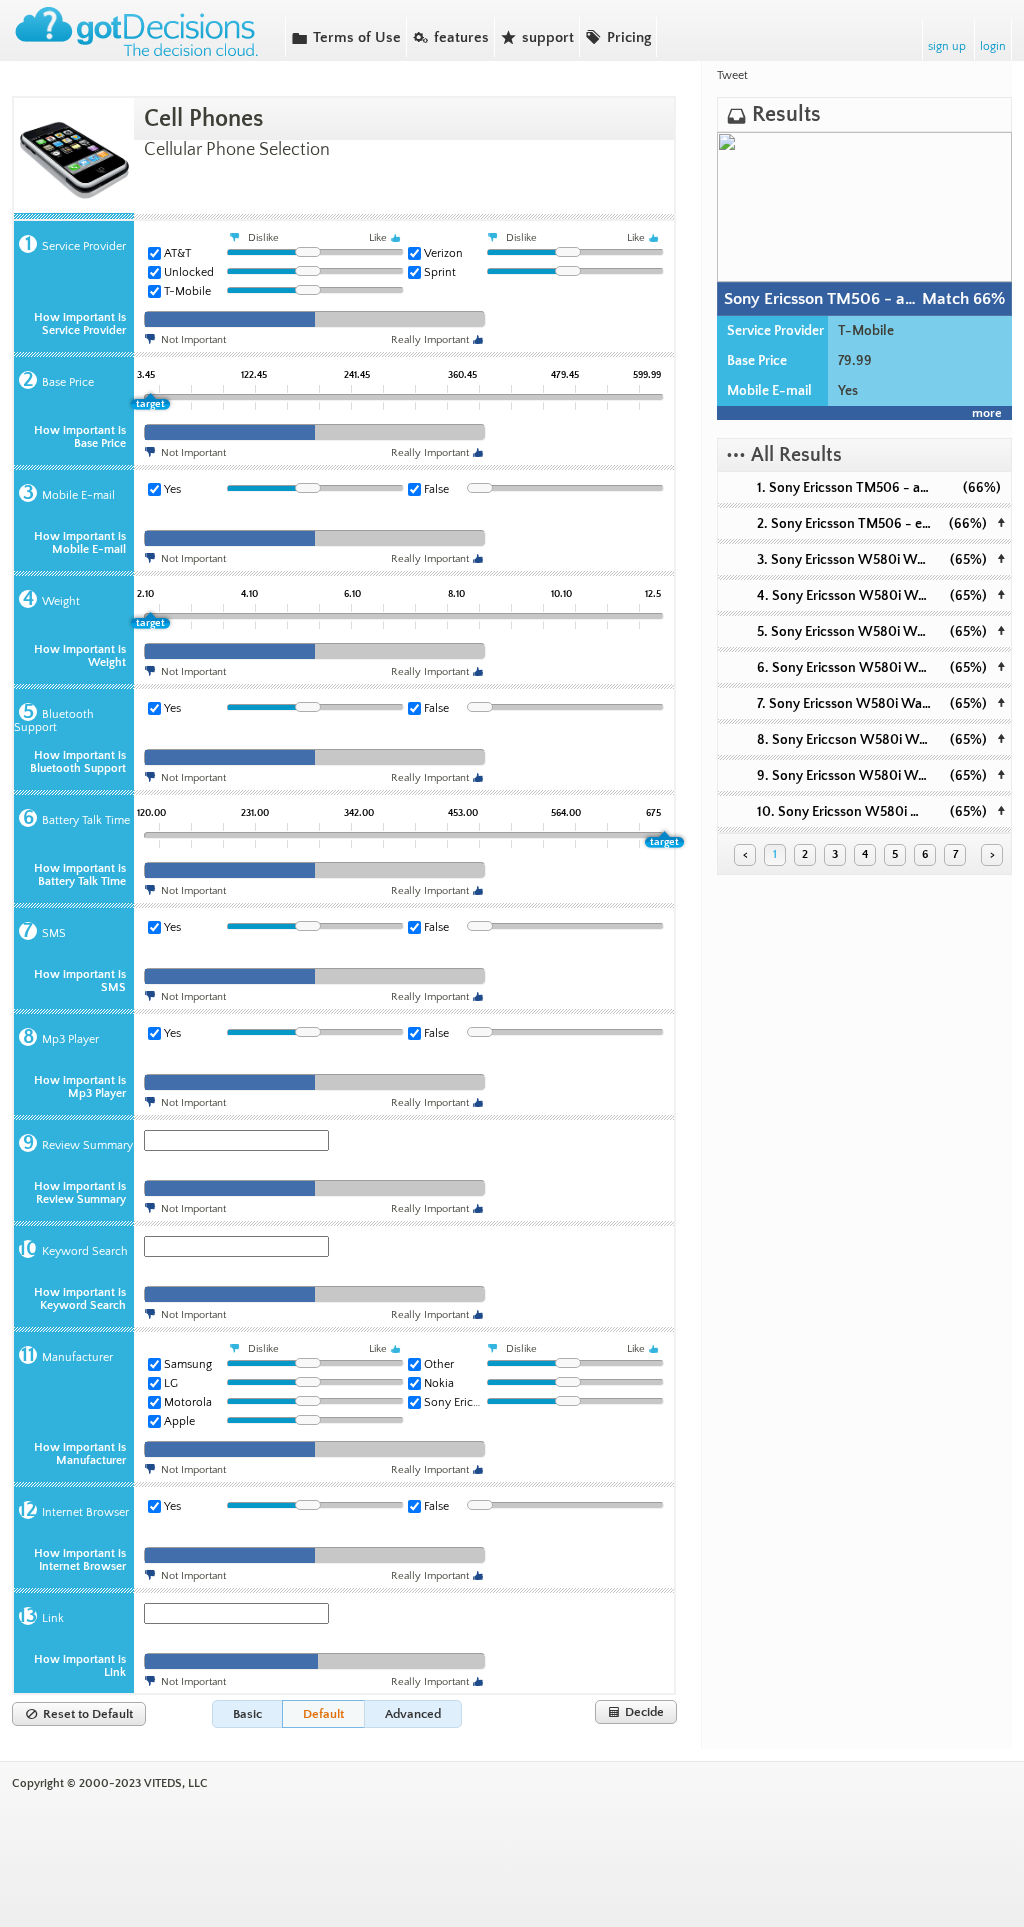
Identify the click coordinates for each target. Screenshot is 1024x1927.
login (993, 46)
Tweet (732, 75)
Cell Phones (203, 119)
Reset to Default (79, 1714)
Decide (636, 1712)
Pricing (618, 37)
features (450, 37)
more (987, 413)
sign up (947, 46)
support (537, 37)
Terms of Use (346, 37)
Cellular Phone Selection (237, 150)
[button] (247, 1714)
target (150, 404)
